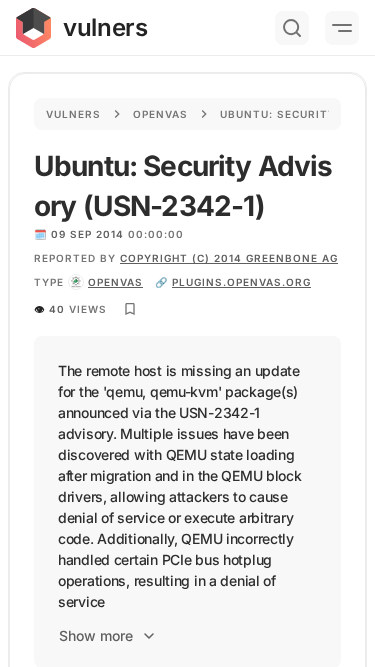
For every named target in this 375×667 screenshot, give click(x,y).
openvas (115, 282)
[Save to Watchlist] (130, 309)
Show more (96, 635)
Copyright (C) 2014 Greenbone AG (229, 258)
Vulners (73, 114)
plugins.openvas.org (241, 282)
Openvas (160, 114)
